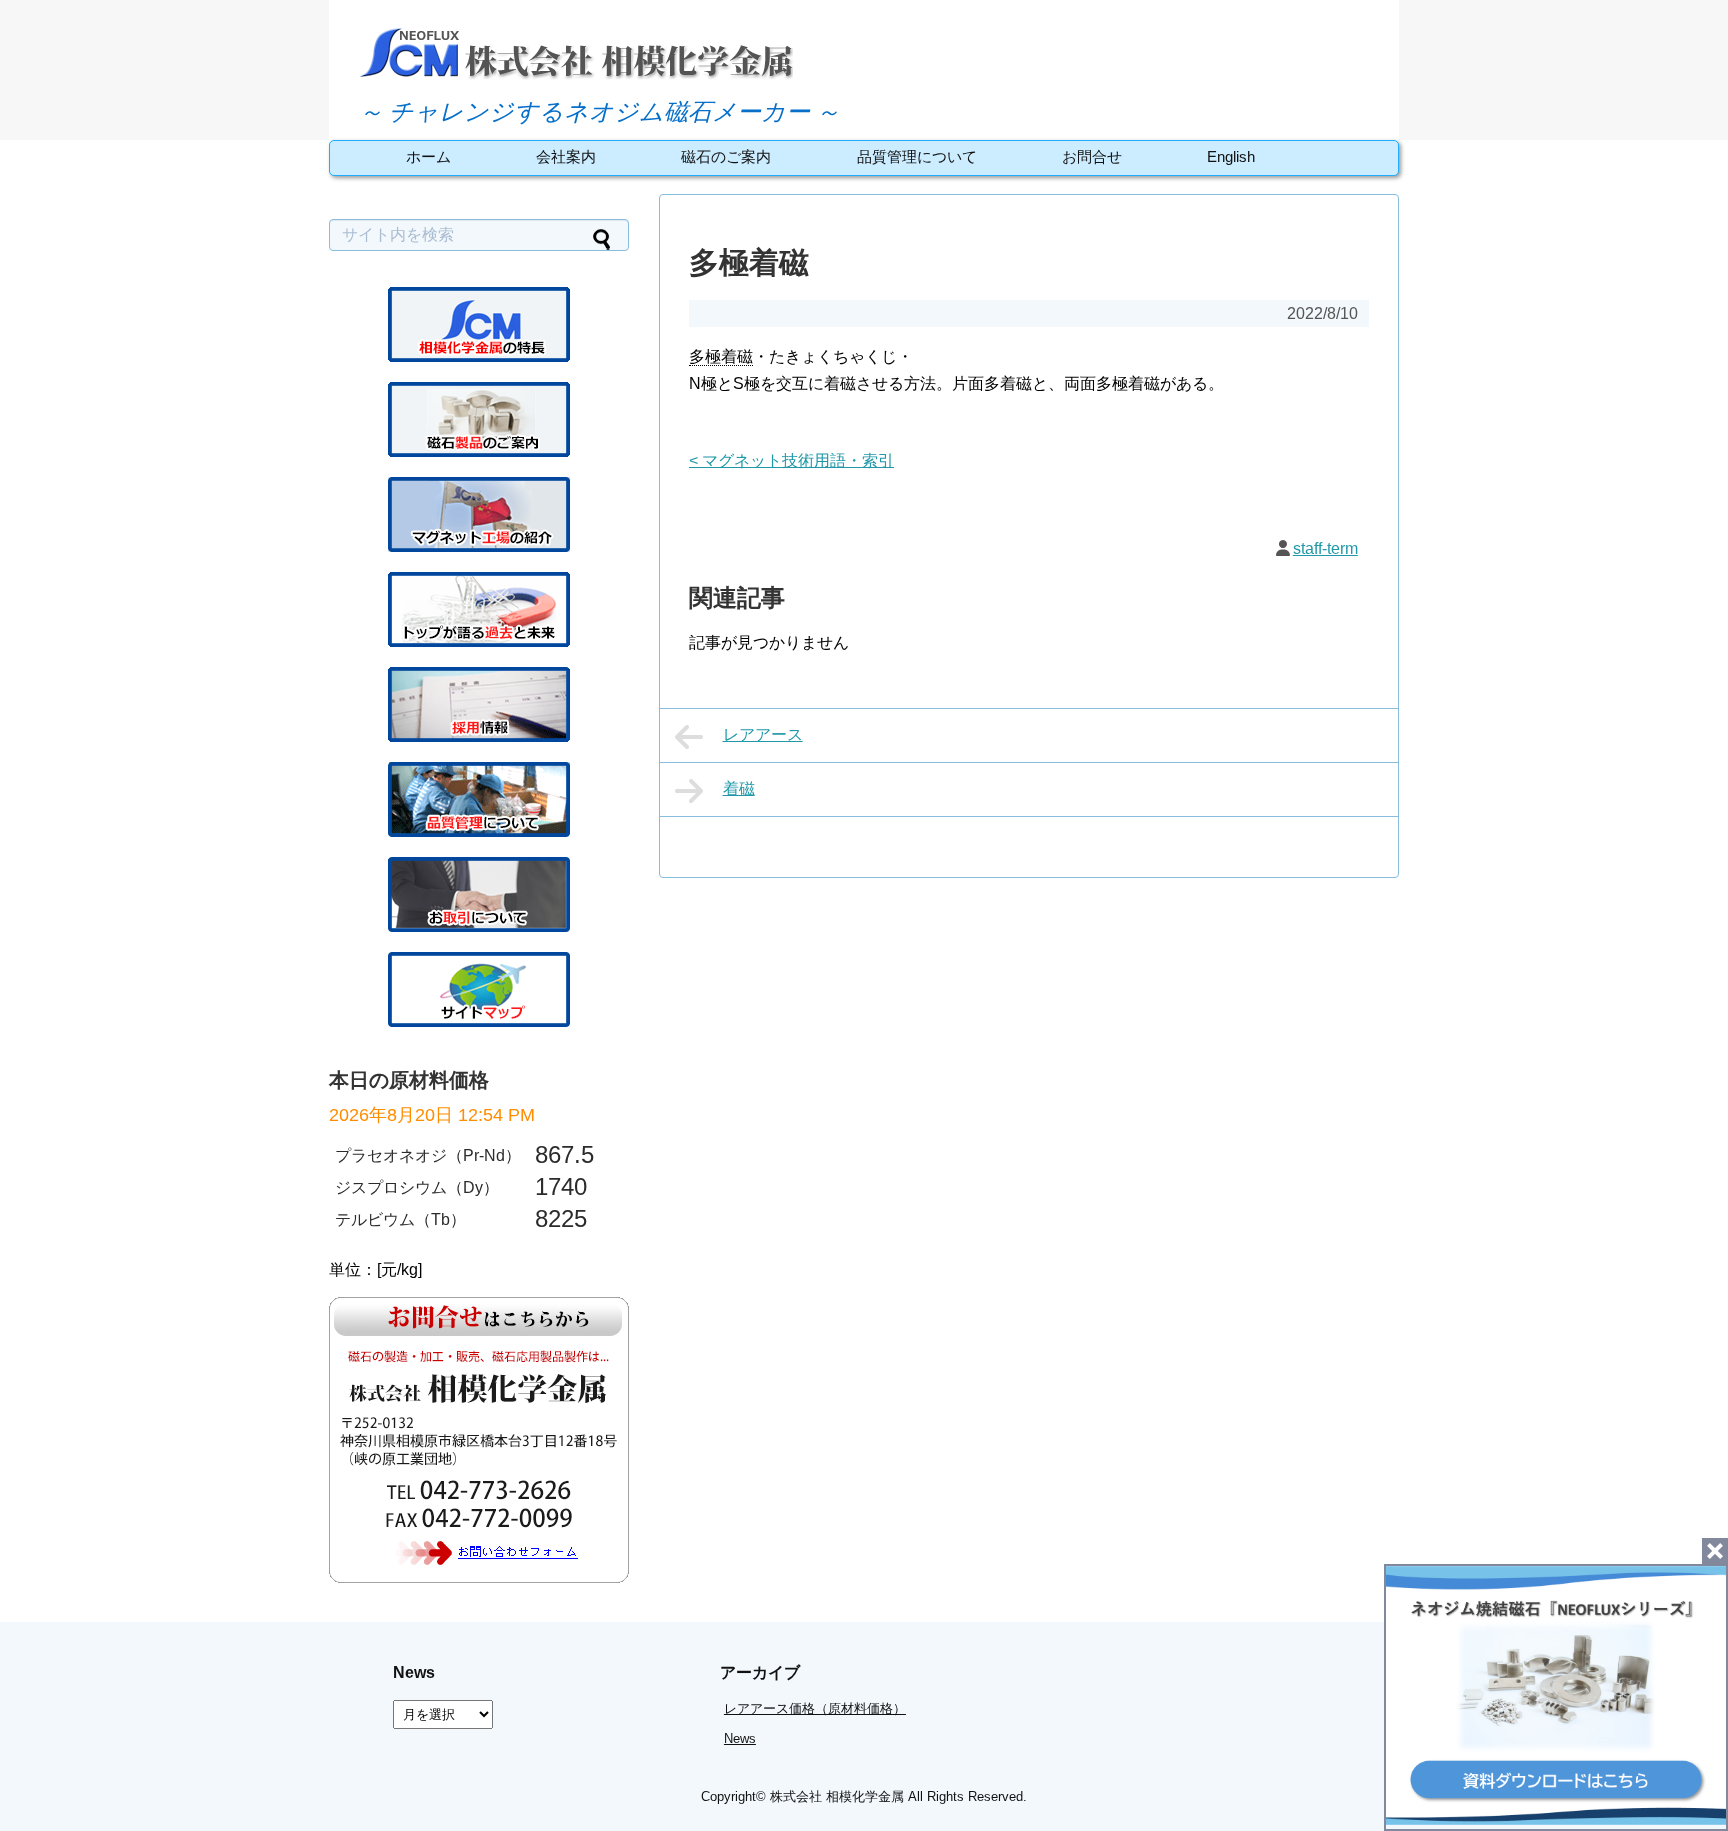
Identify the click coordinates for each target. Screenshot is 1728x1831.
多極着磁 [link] (721, 356)
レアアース (763, 734)
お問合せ (1092, 156)
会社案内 (566, 156)
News (740, 1738)
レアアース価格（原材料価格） (815, 1708)
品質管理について (917, 156)
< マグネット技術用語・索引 (791, 460)
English (1231, 156)
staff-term (1325, 548)
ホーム (428, 156)
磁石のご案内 (726, 156)
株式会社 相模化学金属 (837, 1796)
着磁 (739, 788)
